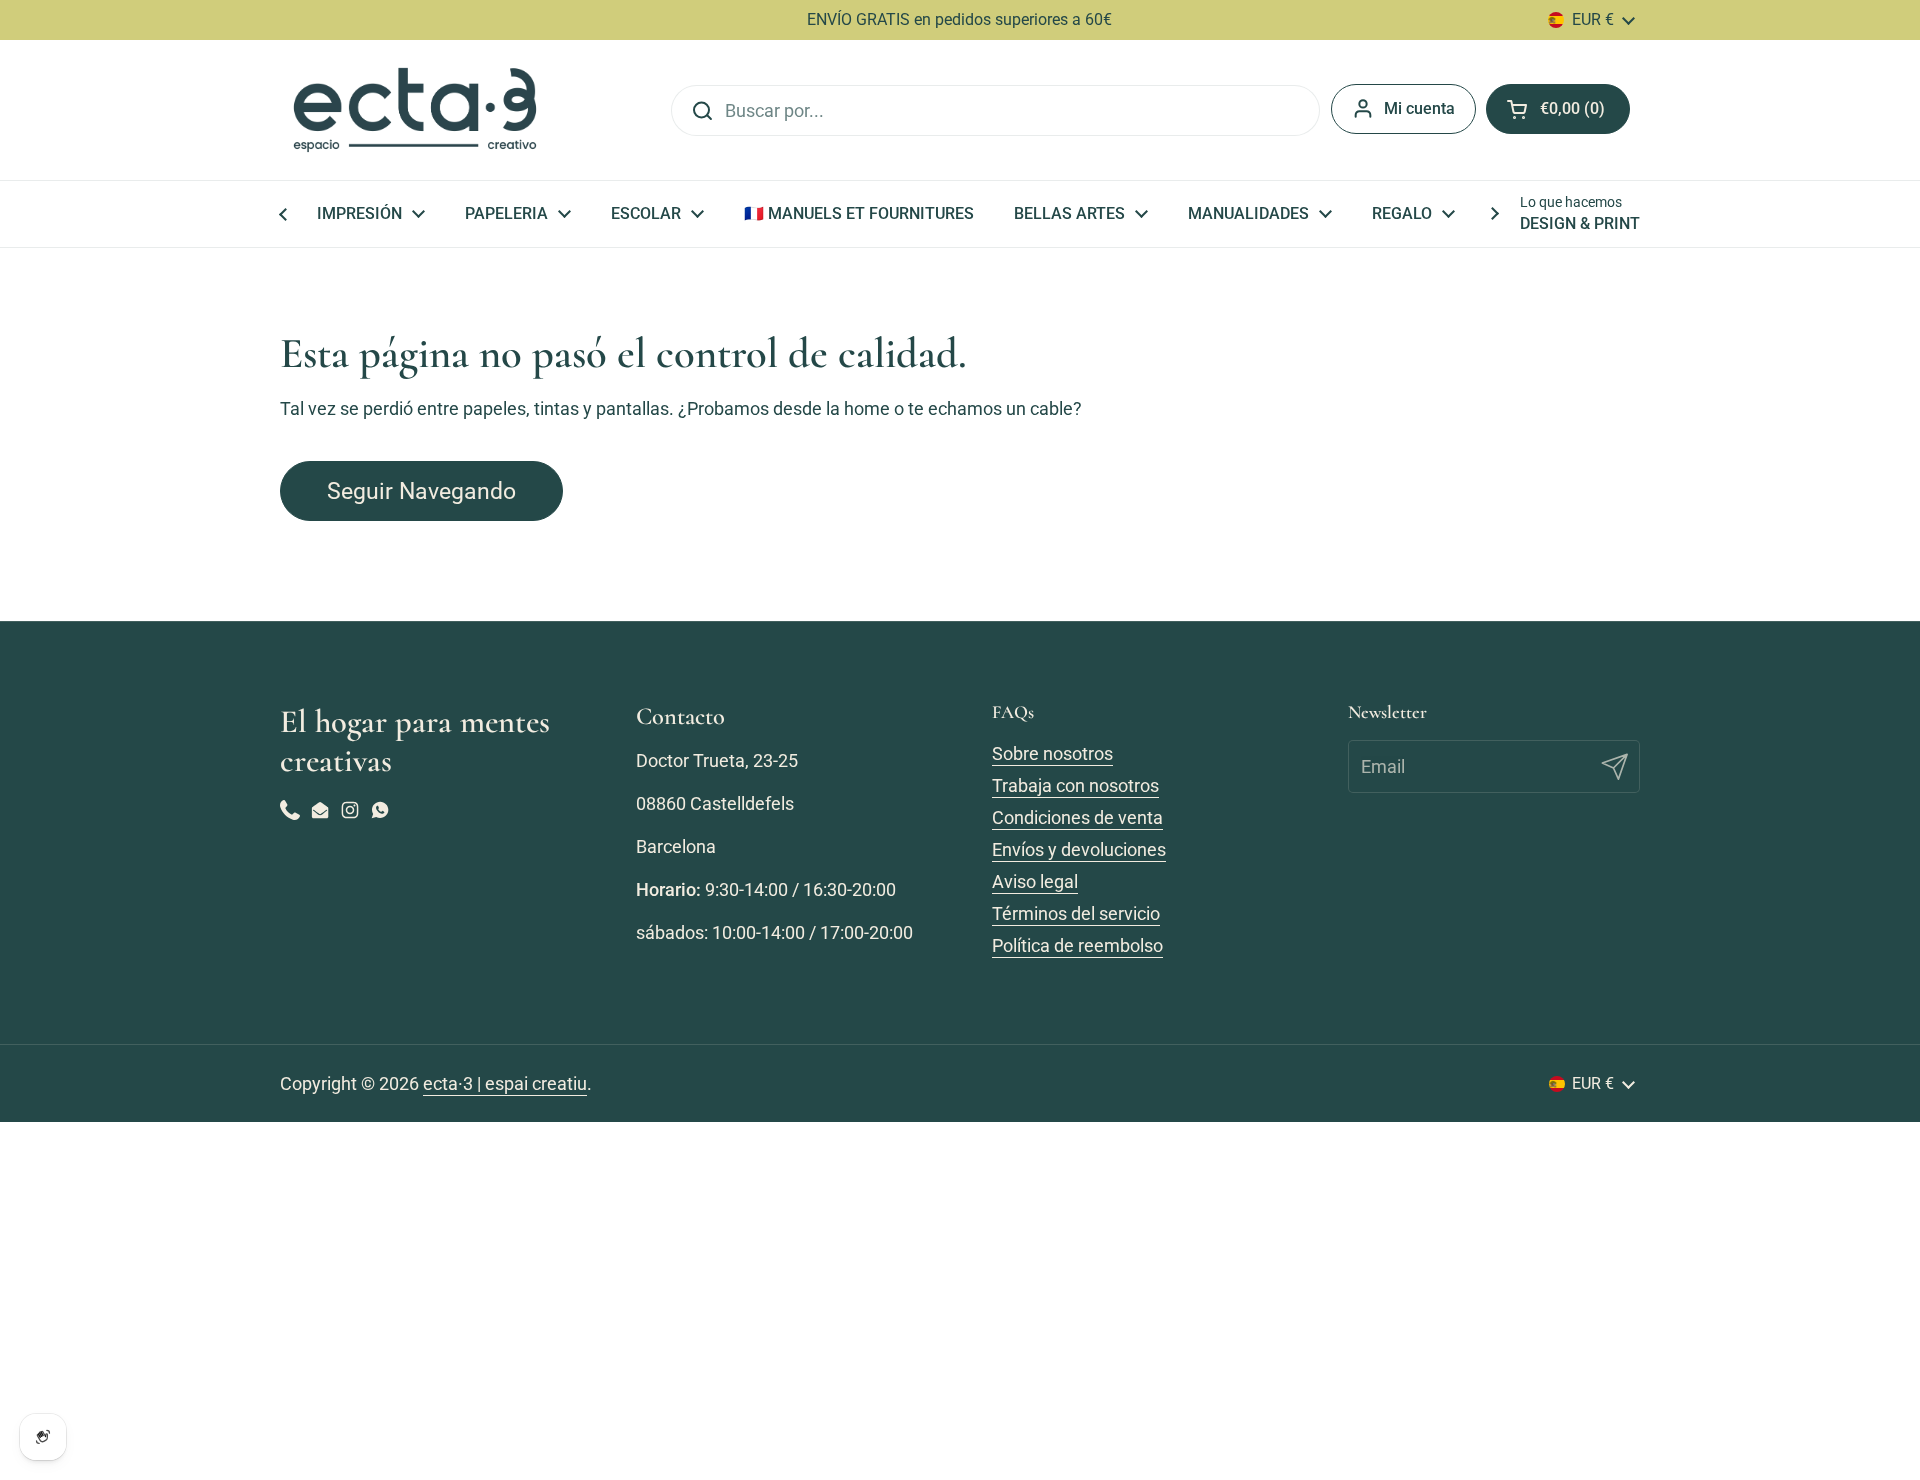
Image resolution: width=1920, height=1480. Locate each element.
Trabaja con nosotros (1075, 785)
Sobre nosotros (1052, 753)
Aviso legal (1035, 881)
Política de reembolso (1077, 945)
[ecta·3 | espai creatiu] (415, 110)
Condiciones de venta (1077, 817)
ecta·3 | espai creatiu (505, 1083)
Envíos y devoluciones (1079, 849)
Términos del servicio (1076, 913)
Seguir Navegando (421, 491)
